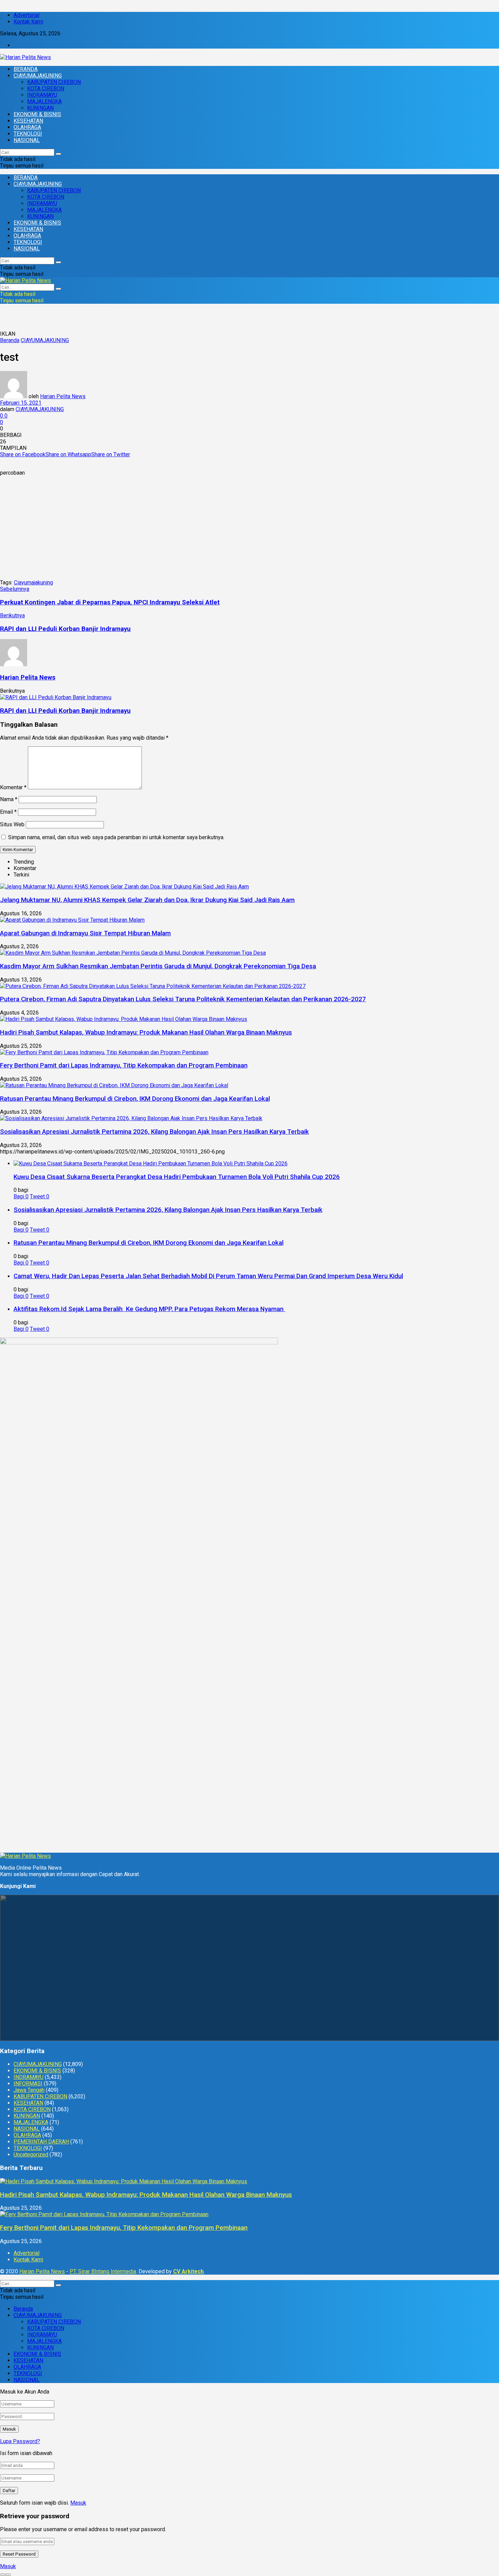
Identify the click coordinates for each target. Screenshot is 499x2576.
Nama (9, 799)
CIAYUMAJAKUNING (38, 76)
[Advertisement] (249, 529)
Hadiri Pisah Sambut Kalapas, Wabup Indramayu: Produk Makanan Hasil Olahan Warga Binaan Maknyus (146, 1033)
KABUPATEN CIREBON (54, 82)
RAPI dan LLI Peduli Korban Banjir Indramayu (65, 711)
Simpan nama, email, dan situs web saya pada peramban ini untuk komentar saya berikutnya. (116, 837)
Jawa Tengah (29, 2090)
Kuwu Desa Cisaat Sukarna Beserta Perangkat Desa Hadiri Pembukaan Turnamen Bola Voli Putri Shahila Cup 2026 (177, 1177)
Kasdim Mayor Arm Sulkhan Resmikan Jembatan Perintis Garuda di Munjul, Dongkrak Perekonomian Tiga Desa (158, 966)
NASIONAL (27, 140)
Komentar (13, 787)
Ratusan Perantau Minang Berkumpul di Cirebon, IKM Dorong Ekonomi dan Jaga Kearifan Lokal (135, 1099)
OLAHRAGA (27, 127)
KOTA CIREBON (46, 89)
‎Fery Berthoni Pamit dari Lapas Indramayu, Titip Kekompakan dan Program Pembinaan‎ (124, 1065)
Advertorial (26, 15)
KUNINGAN (40, 108)
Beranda (10, 340)
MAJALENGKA (44, 101)
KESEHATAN (28, 121)
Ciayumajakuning (33, 583)
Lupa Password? (20, 2441)
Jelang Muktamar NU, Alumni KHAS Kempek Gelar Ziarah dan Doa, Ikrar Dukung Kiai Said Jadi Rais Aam (147, 900)
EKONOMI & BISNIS (37, 114)
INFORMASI (28, 2084)
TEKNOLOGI (28, 134)
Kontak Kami (28, 22)
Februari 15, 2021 (21, 403)
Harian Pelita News (63, 396)
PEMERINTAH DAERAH (41, 2142)
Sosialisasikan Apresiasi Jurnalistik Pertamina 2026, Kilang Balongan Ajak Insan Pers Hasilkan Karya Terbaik (154, 1132)
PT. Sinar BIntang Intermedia (103, 2271)
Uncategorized (31, 2155)
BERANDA (26, 69)
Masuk (78, 2503)
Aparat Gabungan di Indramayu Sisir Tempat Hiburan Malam (85, 933)
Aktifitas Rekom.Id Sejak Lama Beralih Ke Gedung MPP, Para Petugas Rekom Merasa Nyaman (149, 1309)
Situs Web (12, 824)
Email (8, 812)
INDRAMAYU (42, 95)
